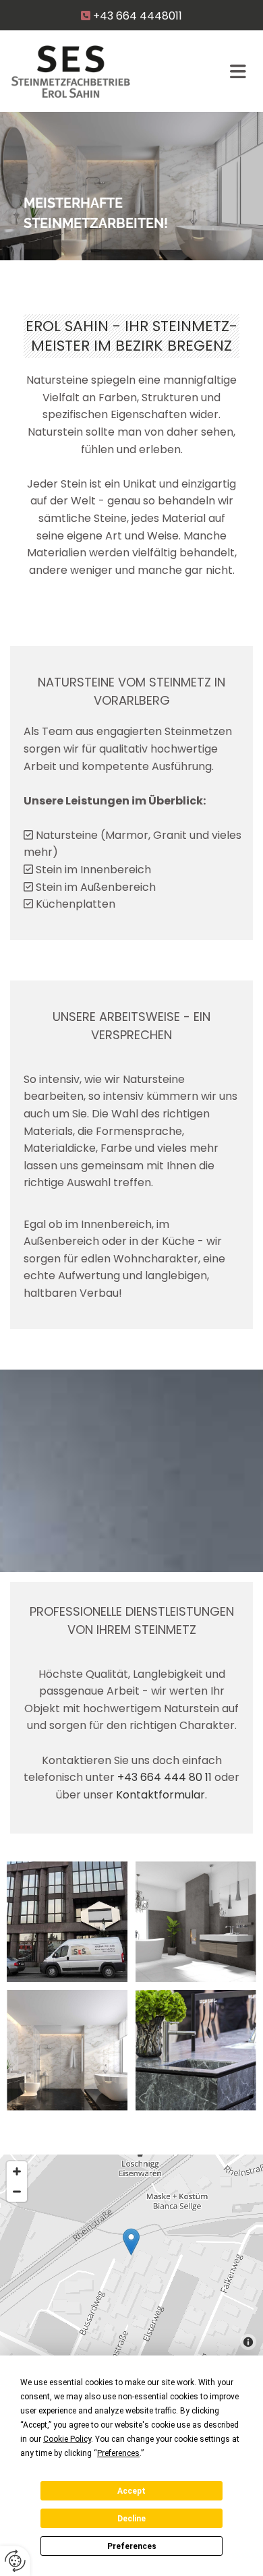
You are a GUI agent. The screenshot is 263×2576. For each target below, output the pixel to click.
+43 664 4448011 (138, 16)
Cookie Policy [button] (67, 2439)
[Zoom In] (17, 2171)
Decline (131, 2519)
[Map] (131, 2256)
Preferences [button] (118, 2453)
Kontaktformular (160, 1795)
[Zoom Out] (17, 2192)
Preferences (132, 2546)
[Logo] (111, 71)
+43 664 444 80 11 (165, 1777)
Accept (131, 2491)
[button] (131, 2242)
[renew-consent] (15, 2561)
